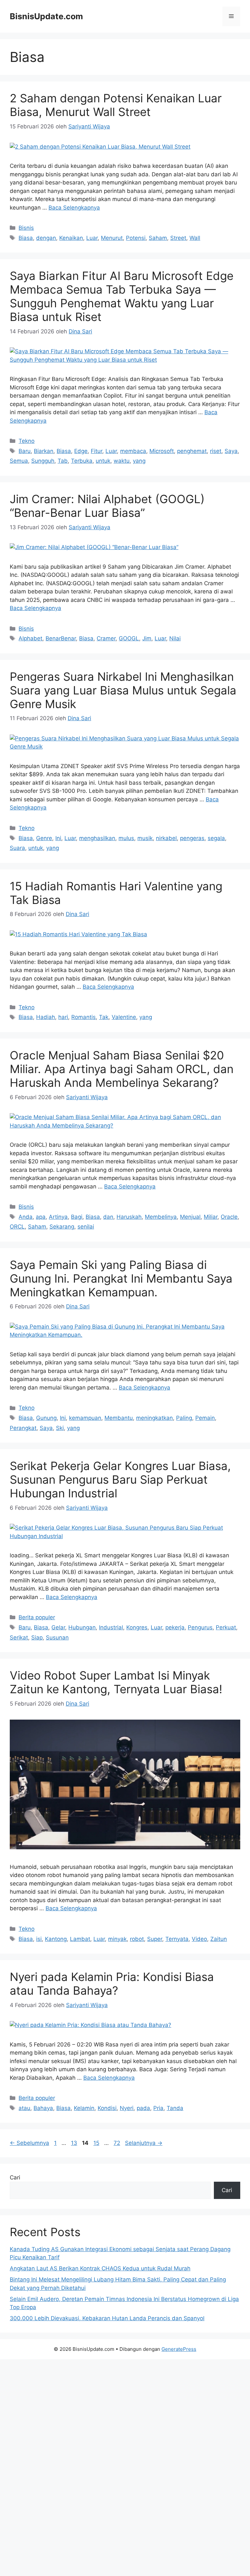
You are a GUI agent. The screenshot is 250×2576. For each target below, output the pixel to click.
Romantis (83, 1017)
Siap (37, 1637)
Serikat (19, 1637)
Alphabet (30, 638)
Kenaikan (71, 238)
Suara (17, 848)
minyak (117, 1939)
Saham (158, 238)
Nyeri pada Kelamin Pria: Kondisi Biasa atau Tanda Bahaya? (112, 1984)
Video (199, 1939)
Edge (81, 451)
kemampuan (85, 1418)
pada (143, 2108)
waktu (122, 461)
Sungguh (43, 461)
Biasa (26, 238)
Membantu (119, 1418)
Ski (60, 1428)
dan (108, 1217)
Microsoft (162, 451)
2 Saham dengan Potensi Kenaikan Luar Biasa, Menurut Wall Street (116, 105)
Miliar (211, 1217)
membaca (133, 451)
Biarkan (44, 451)
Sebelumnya (29, 2143)
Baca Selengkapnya (74, 208)
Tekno (27, 441)
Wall (195, 238)
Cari (15, 2177)
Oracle (229, 1217)
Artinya (58, 1217)
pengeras (192, 838)
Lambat (80, 1939)
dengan (46, 238)
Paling (184, 1418)
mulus (126, 838)
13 (75, 2143)
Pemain (205, 1418)
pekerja (175, 1627)
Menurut (112, 238)
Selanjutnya (144, 2143)
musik (145, 838)
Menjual (190, 1217)
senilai (86, 1227)
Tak (104, 1017)
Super (155, 1939)
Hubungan (82, 1627)
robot (137, 1939)
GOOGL (129, 638)
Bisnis (26, 228)
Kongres (137, 1627)
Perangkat (23, 1428)
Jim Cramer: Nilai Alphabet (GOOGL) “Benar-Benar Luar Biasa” (107, 506)
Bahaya (43, 2108)
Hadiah (46, 1017)
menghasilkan (97, 838)
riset (216, 451)
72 (118, 2143)
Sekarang (62, 1227)
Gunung (46, 1418)
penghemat (192, 451)
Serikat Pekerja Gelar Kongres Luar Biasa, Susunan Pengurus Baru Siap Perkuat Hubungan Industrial (120, 1479)
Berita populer (37, 1617)
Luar (92, 238)
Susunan (57, 1637)
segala (216, 838)
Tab (63, 461)
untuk (103, 461)
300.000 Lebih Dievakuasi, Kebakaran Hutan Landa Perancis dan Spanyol (107, 2318)
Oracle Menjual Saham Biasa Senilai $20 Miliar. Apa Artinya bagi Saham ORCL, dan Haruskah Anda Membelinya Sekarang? (122, 1069)
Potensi (136, 238)
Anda (26, 1217)
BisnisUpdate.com (46, 16)
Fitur (97, 451)
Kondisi (107, 2108)
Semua (19, 461)
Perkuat (226, 1627)
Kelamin (84, 2108)
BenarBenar (61, 638)
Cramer (106, 638)
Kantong (56, 1939)
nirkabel (166, 838)
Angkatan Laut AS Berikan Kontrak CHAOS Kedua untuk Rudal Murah (100, 2268)
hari (63, 1017)
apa (41, 1217)
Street (178, 238)
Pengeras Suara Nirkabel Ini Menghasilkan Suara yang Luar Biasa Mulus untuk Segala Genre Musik (123, 690)
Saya (231, 451)
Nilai (175, 638)
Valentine (124, 1017)
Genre (44, 838)
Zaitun (219, 1939)
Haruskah (129, 1217)
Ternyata (177, 1939)
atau (24, 2108)
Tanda (175, 2108)
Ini (58, 838)
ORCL (17, 1227)
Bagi (77, 1217)
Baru (25, 451)
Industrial (111, 1627)
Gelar (58, 1627)
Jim (147, 638)
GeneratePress (179, 2349)
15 (97, 2143)
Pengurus (200, 1627)
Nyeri (127, 2108)
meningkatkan (154, 1418)
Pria (158, 2108)
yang (139, 461)
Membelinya (161, 1217)
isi (39, 1939)
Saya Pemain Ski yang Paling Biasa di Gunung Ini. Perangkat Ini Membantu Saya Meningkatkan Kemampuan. (121, 1278)
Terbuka (82, 461)
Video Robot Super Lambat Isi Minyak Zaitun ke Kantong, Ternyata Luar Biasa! (116, 1682)
